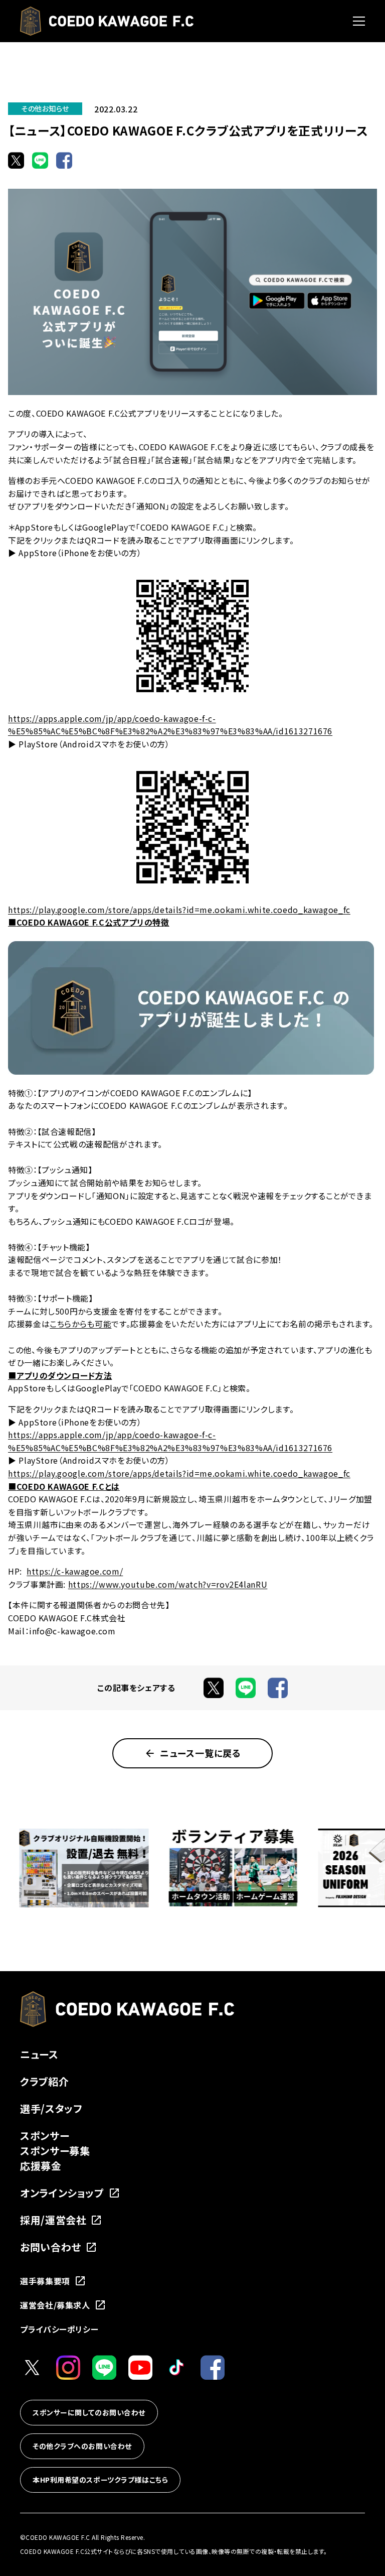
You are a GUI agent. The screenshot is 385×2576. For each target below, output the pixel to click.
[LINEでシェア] (40, 160)
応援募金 (41, 2166)
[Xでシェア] (16, 160)
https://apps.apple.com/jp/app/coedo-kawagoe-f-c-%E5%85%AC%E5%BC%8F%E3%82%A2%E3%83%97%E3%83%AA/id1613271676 (170, 725)
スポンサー (45, 2136)
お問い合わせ (51, 2247)
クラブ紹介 (44, 2081)
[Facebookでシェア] (64, 160)
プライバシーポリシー (59, 2329)
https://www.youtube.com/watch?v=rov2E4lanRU (168, 1584)
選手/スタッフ (51, 2108)
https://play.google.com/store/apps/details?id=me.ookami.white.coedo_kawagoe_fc (179, 910)
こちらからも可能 (80, 1324)
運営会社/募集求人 (55, 2305)
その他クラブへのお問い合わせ (82, 2446)
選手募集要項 (45, 2281)
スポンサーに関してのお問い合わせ (89, 2412)
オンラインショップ (62, 2193)
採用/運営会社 (53, 2220)
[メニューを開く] (359, 21)
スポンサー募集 (55, 2151)
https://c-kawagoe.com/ (75, 1571)
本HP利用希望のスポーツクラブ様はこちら (100, 2480)
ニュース (39, 2054)
